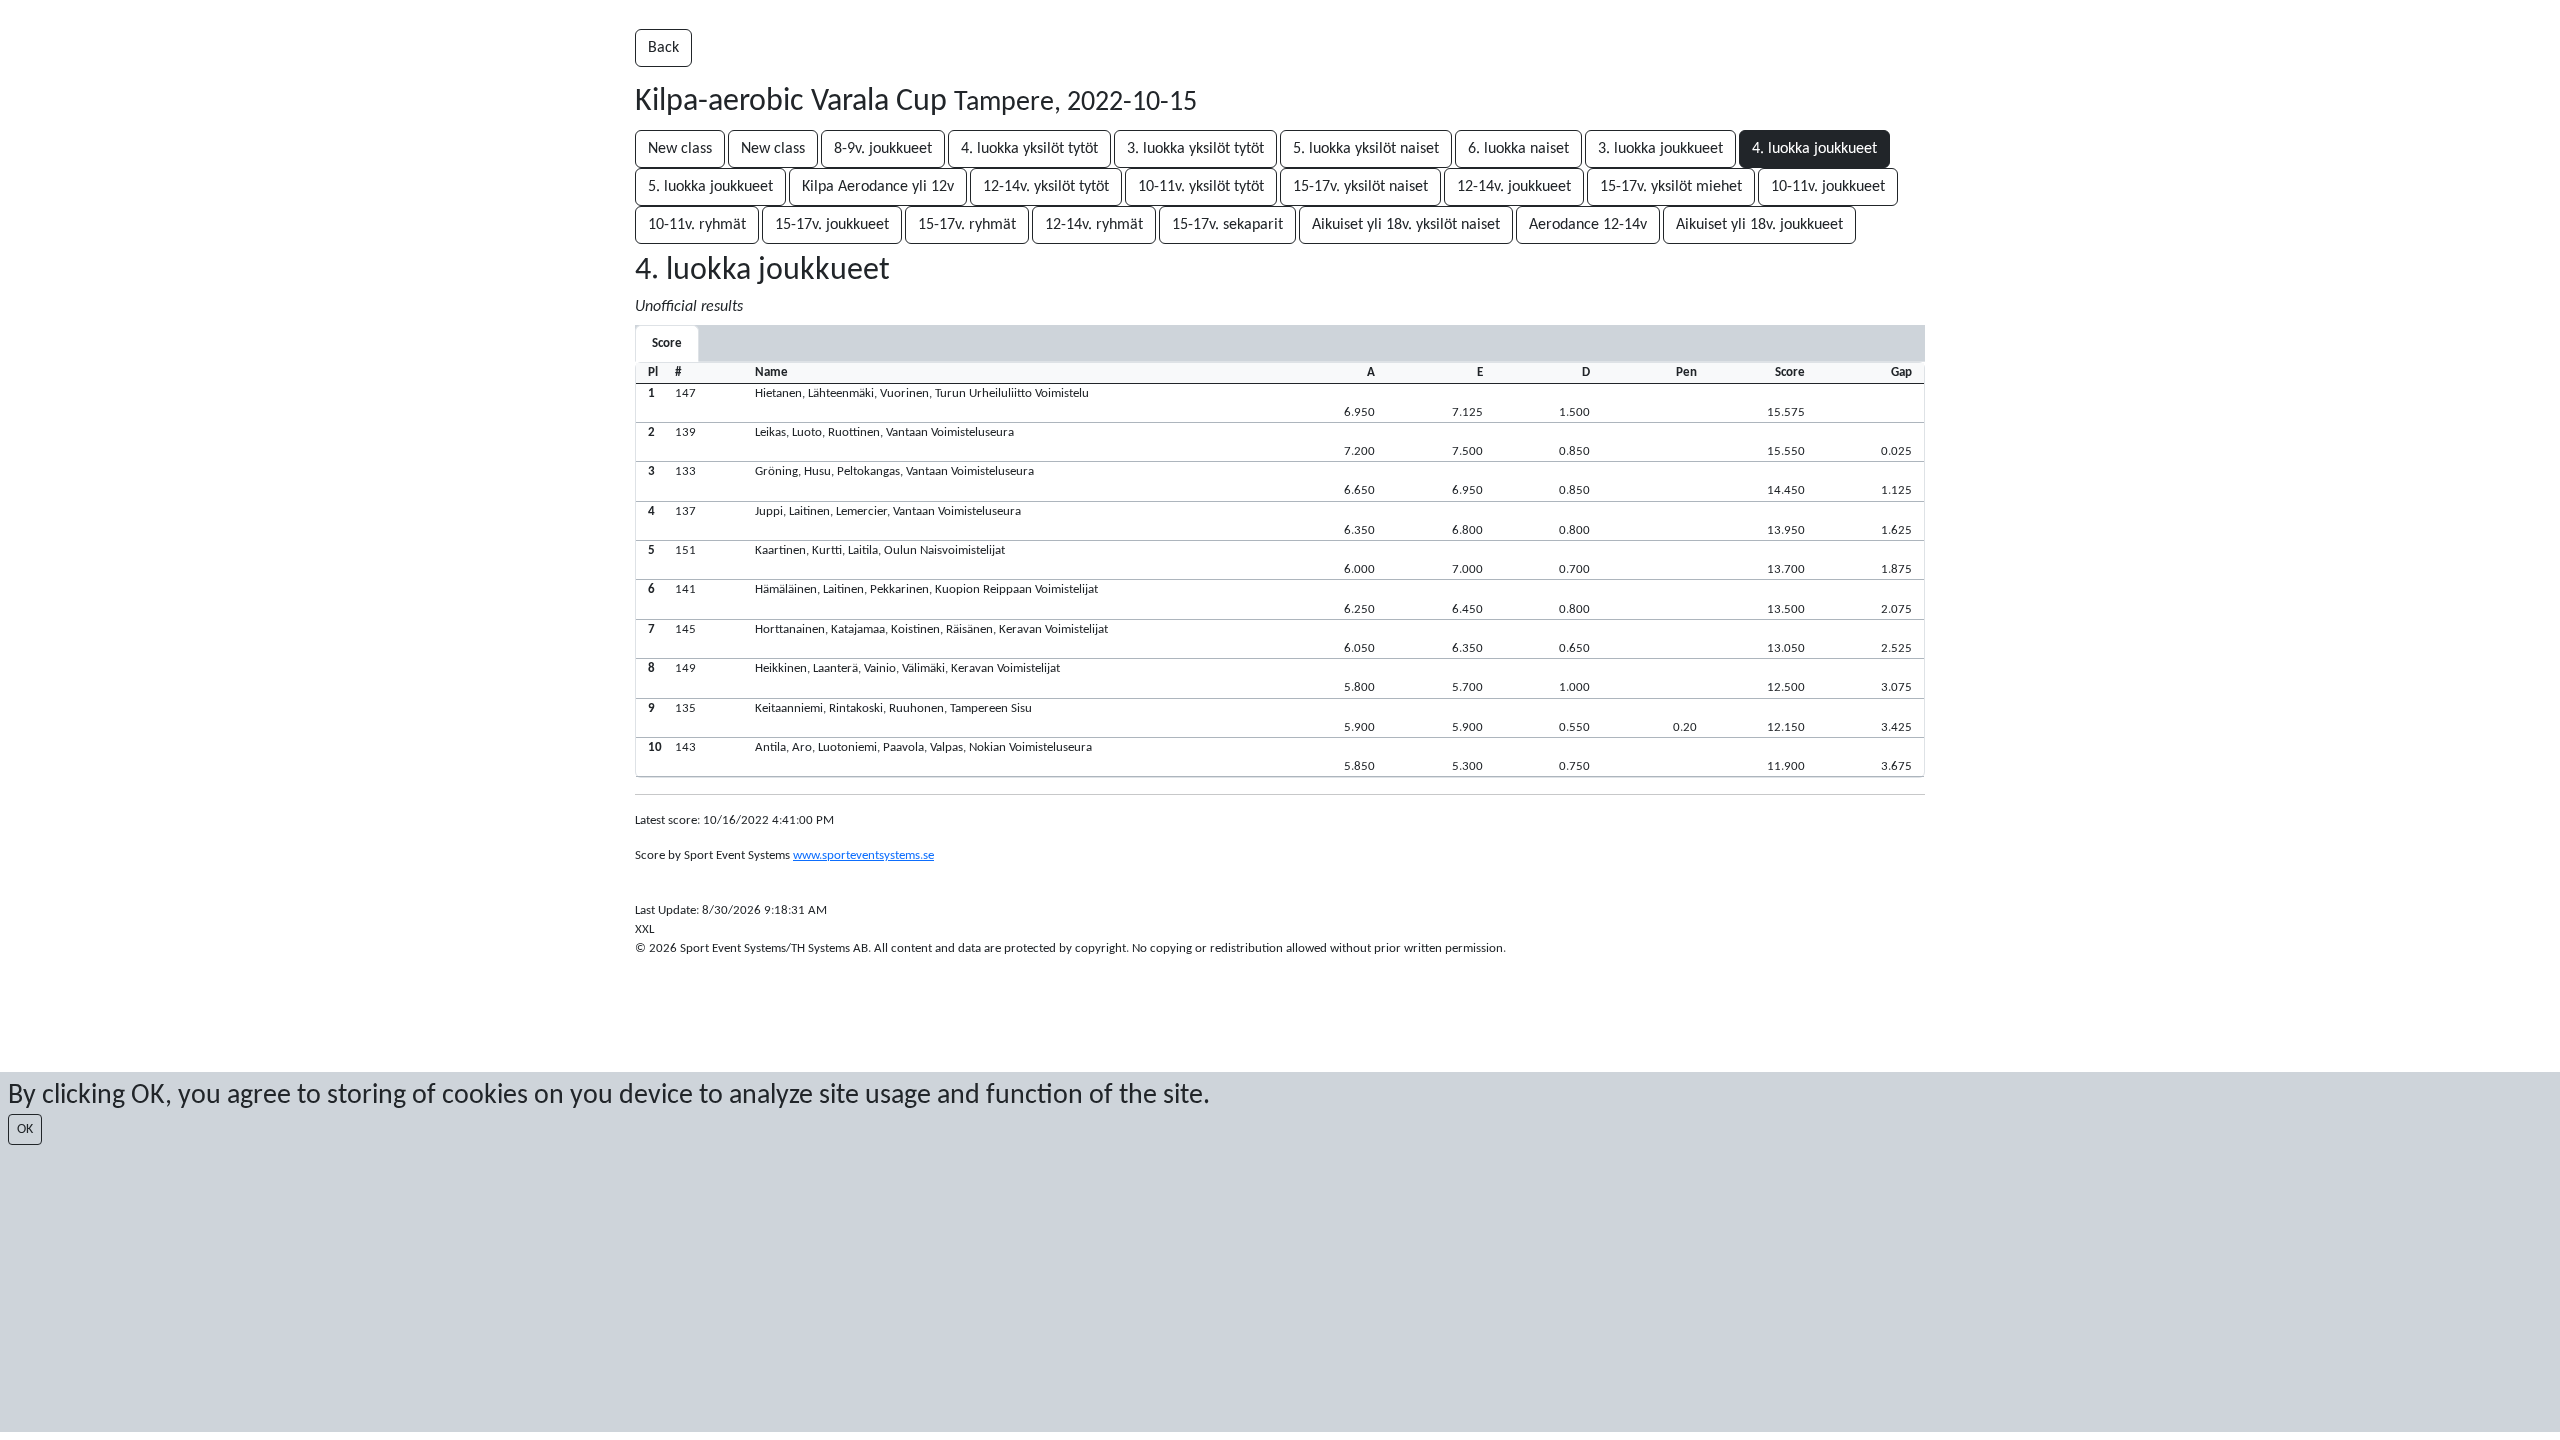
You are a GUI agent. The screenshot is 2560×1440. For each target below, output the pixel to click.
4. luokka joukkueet (1814, 149)
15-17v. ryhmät (967, 225)
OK (25, 1129)
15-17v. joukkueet (832, 225)
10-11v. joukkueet (1828, 187)
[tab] (667, 343)
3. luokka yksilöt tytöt (1195, 149)
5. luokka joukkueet (710, 187)
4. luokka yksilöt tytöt (1029, 149)
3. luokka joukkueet (1660, 149)
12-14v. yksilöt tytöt (1046, 187)
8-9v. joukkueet (883, 149)
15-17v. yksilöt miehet (1671, 187)
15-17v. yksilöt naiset (1360, 187)
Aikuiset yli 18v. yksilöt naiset (1406, 225)
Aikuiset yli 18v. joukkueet (1759, 225)
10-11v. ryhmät (697, 225)
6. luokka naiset (1518, 149)
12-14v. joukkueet (1514, 187)
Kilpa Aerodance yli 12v (878, 187)
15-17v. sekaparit (1227, 225)
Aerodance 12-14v (1588, 225)
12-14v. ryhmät (1094, 225)
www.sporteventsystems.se (863, 855)
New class (680, 149)
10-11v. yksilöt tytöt (1201, 187)
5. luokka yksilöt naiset (1366, 149)
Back (663, 48)
